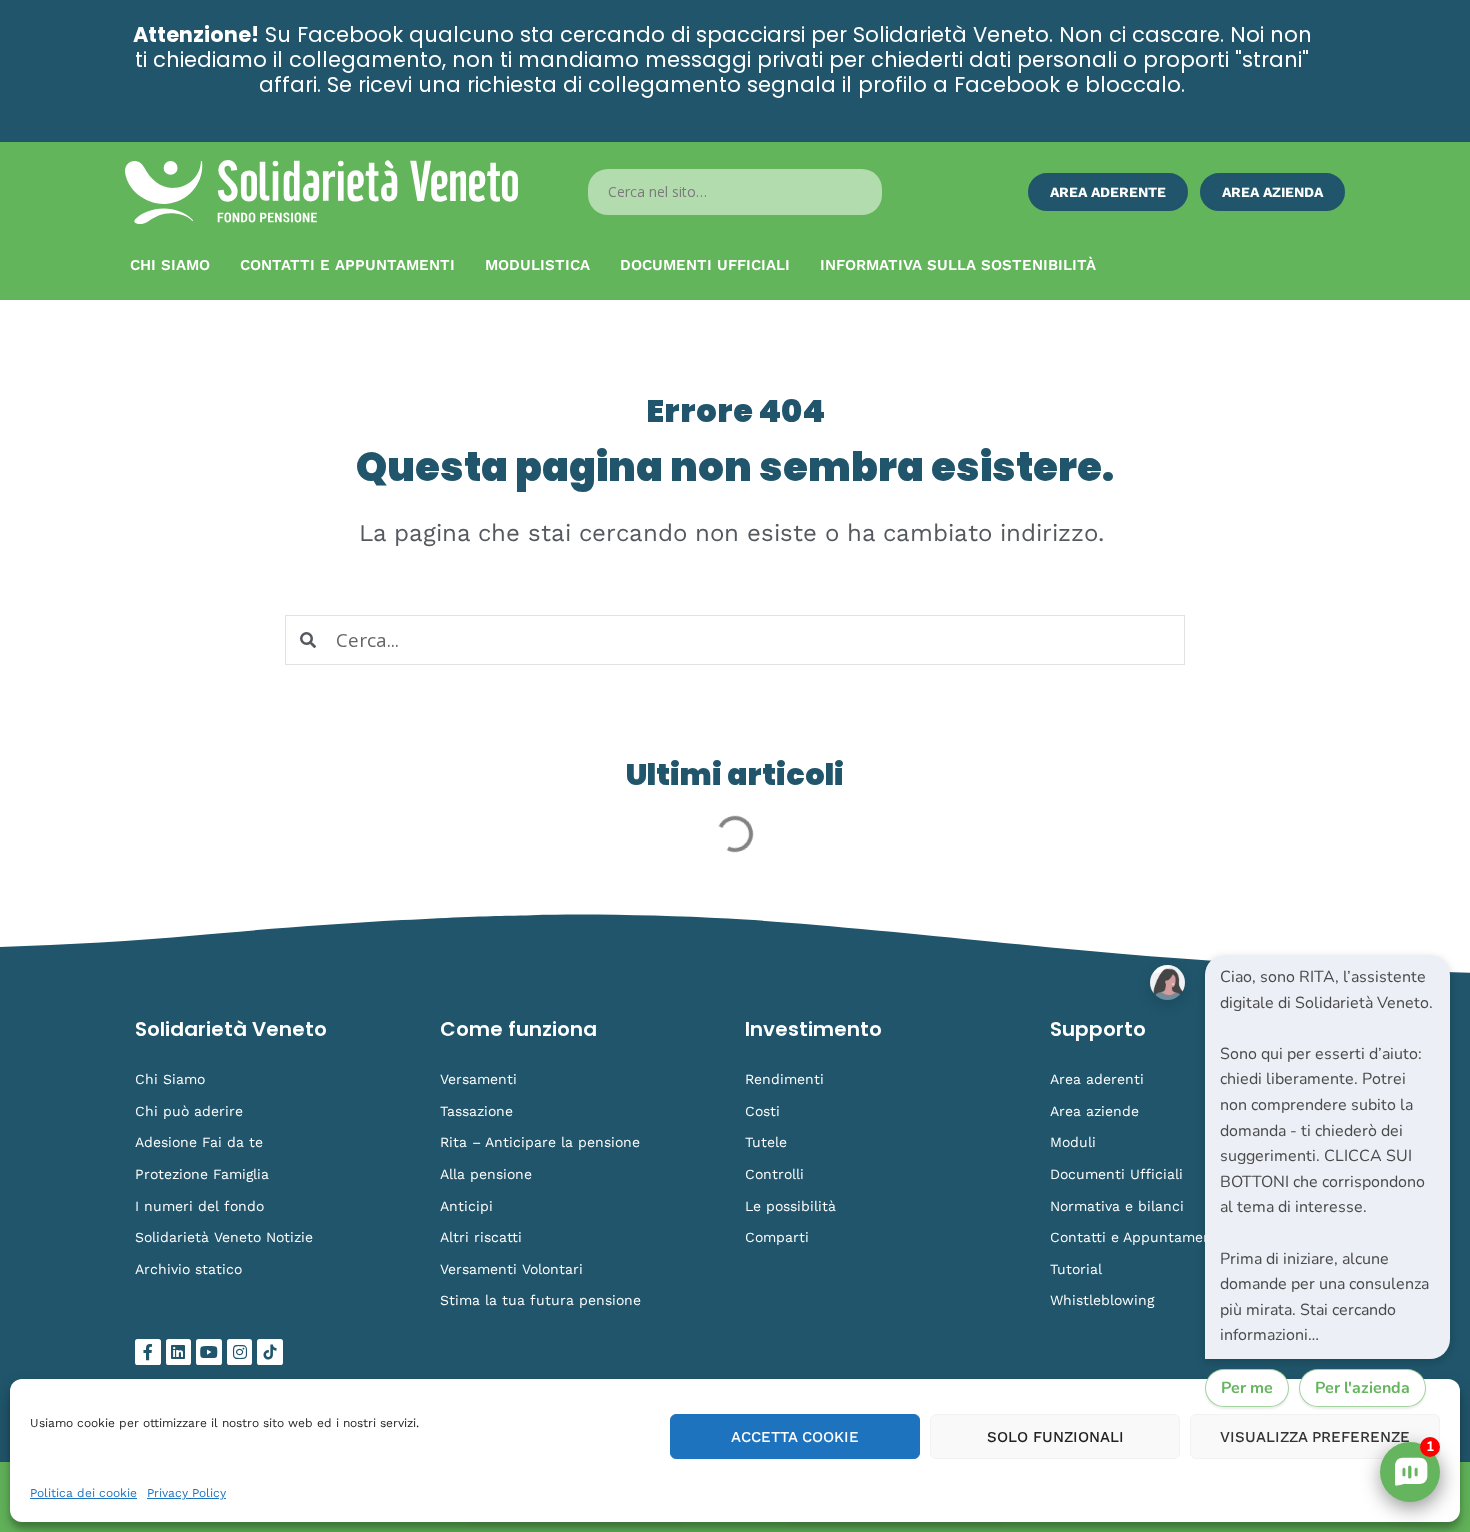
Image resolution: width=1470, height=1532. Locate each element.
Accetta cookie (795, 1437)
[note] (1327, 1157)
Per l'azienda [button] (1362, 1388)
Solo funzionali (1055, 1437)
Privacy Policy (186, 1493)
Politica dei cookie (83, 1493)
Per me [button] (1247, 1388)
